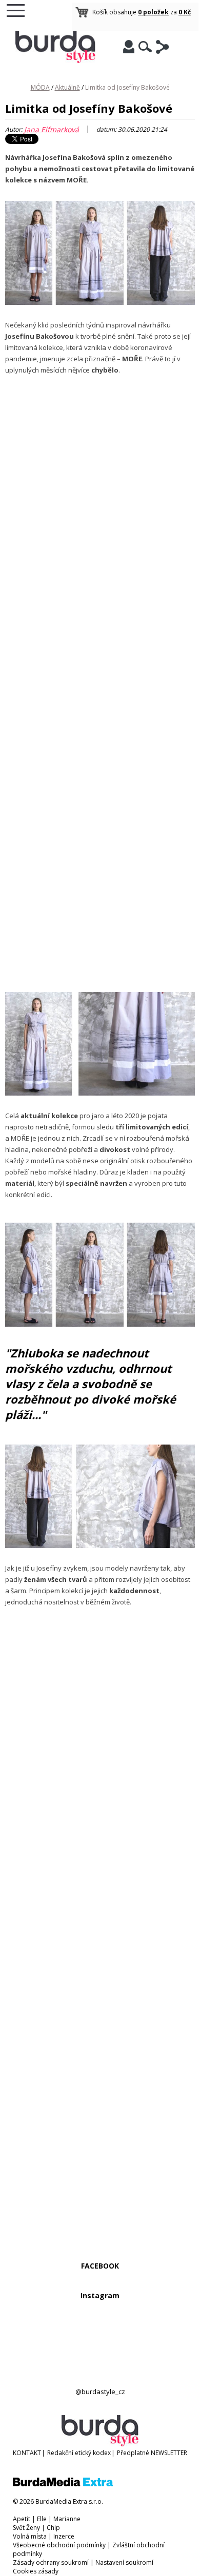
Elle (42, 2519)
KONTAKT (27, 2453)
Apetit (22, 2519)
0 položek (153, 12)
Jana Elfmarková (52, 129)
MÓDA (40, 87)
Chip (53, 2528)
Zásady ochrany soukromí (51, 2562)
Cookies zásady (36, 2571)
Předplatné (133, 2453)
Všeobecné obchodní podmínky (59, 2545)
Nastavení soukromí (124, 2562)
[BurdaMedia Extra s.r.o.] (63, 2484)
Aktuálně (67, 87)
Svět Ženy (26, 2528)
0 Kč (185, 12)
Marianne (67, 2519)
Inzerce (64, 2536)
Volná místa (30, 2536)
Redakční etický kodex (79, 2453)
